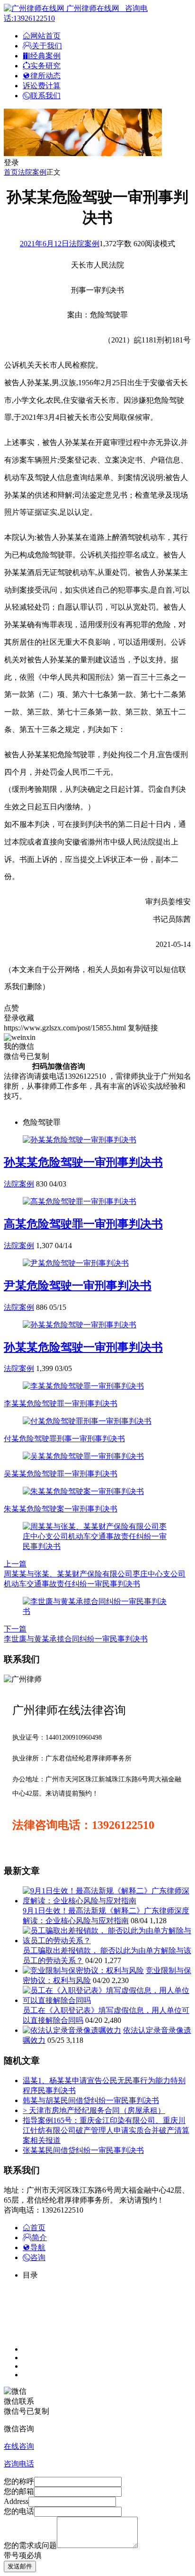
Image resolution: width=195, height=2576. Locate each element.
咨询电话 (19, 2464)
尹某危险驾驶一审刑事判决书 (78, 1286)
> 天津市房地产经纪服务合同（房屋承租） (94, 2110)
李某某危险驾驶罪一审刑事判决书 (61, 1404)
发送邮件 (20, 2566)
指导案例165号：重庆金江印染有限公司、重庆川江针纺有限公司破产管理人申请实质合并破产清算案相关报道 (106, 2130)
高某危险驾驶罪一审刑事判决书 (83, 1224)
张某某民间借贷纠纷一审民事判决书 (83, 2150)
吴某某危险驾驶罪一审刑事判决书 (61, 1474)
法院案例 (32, 172)
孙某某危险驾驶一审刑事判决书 (83, 1162)
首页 (11, 172)
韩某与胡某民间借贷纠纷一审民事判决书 (91, 2100)
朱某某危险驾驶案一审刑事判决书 (61, 1509)
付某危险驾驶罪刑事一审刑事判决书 (64, 1439)
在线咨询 (19, 2446)
